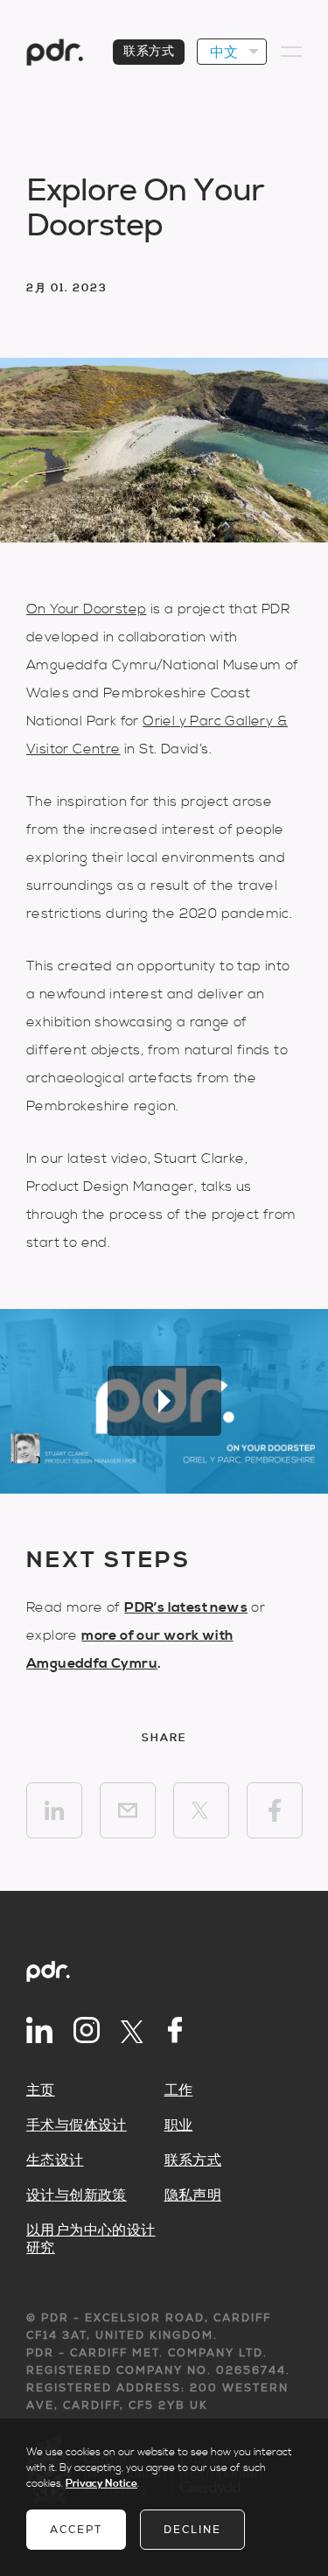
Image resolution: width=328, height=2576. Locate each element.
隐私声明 (193, 2195)
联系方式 (149, 52)
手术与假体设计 (77, 2125)
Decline (192, 2530)
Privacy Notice (101, 2484)
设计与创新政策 (77, 2195)
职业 (179, 2125)
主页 (41, 2090)
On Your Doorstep (86, 609)
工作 (179, 2090)
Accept (76, 2530)
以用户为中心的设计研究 (91, 2239)
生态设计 (55, 2160)
